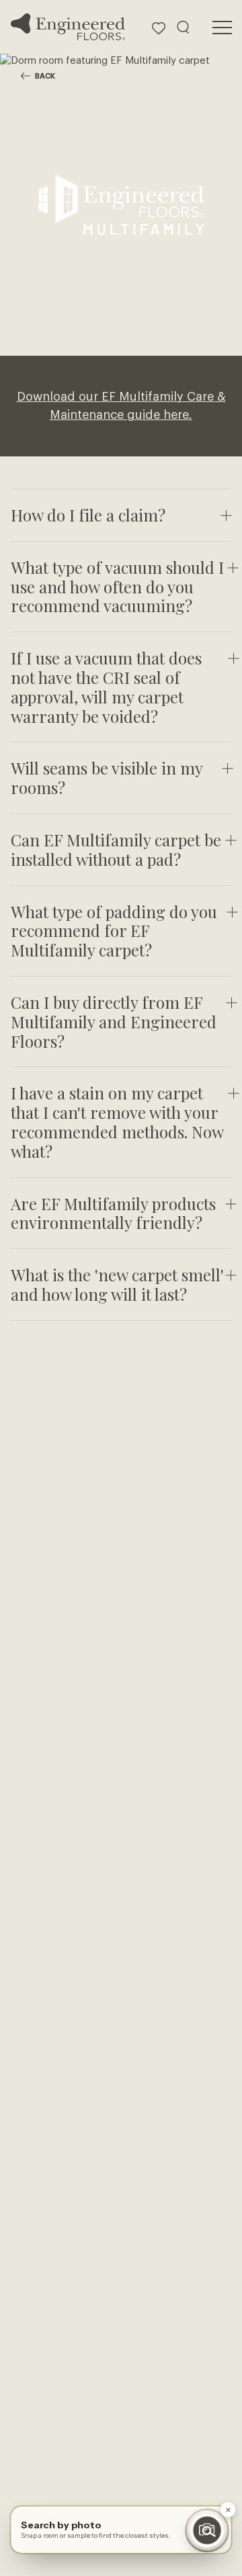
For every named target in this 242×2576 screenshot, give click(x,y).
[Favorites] (159, 27)
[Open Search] (183, 27)
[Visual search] (207, 2530)
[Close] (228, 2510)
